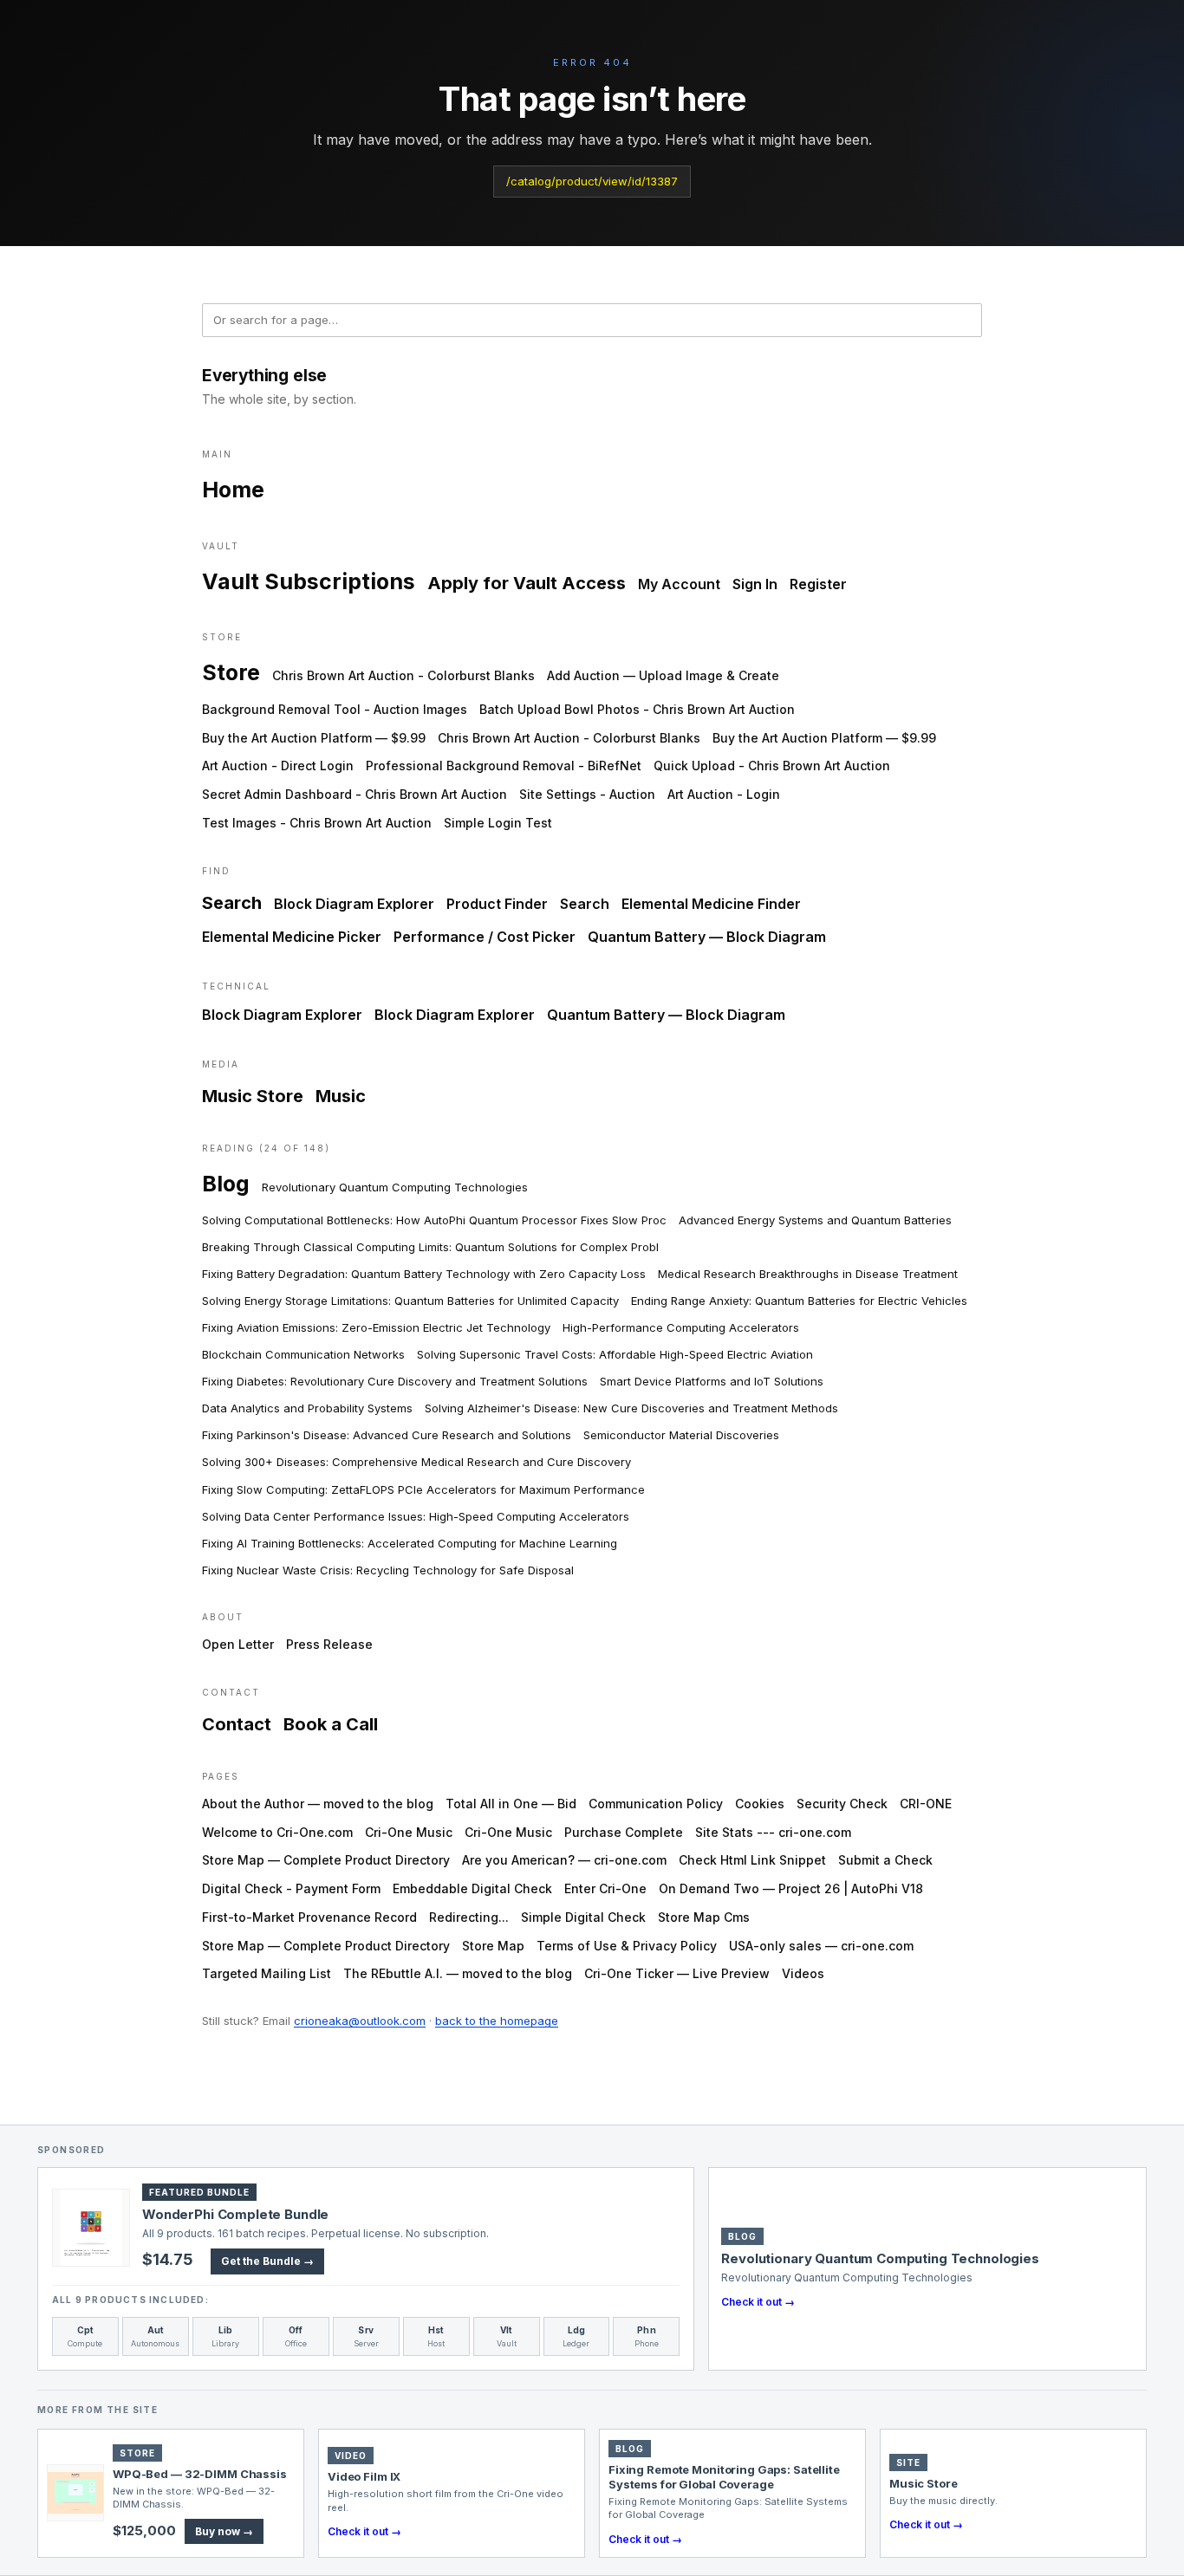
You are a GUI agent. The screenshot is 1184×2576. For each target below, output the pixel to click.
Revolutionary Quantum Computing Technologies (395, 1187)
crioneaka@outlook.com (360, 2021)
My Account (679, 584)
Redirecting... (469, 1917)
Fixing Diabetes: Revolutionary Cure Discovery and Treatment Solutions (395, 1381)
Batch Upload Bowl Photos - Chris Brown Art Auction (637, 709)
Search (232, 903)
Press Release (329, 1644)
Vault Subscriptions (309, 581)
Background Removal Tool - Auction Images (335, 709)
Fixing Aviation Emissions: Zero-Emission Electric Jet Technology (376, 1327)
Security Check (842, 1804)
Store (231, 672)
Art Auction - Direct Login (278, 766)
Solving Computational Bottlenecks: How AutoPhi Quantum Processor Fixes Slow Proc (434, 1220)
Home (233, 490)
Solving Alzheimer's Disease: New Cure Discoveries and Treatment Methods (631, 1408)
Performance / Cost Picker (485, 937)
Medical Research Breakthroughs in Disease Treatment (808, 1274)
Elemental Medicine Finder (711, 904)
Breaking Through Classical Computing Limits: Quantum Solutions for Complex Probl (430, 1247)
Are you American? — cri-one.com (564, 1860)
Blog (226, 1184)
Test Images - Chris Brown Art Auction (317, 823)
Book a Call (331, 1724)
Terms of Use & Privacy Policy (627, 1946)
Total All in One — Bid (511, 1804)
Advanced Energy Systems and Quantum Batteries (815, 1220)
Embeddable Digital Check (472, 1888)
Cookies (760, 1804)
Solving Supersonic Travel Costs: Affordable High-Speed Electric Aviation (615, 1354)
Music (341, 1096)
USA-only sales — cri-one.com (821, 1946)
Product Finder (497, 904)
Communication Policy (656, 1804)
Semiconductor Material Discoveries (681, 1435)
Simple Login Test (498, 823)
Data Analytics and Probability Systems (307, 1408)
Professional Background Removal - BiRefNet (504, 766)
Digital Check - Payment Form (291, 1888)
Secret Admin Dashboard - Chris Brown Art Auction (355, 794)
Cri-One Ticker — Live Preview (677, 1973)
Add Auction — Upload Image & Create (663, 675)
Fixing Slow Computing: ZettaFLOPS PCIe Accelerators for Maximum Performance (423, 1489)
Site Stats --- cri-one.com (773, 1832)
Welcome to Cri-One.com (277, 1832)
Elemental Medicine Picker (292, 937)
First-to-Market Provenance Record (309, 1917)
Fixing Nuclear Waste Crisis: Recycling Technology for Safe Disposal (388, 1570)
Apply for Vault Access (527, 583)
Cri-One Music (409, 1832)
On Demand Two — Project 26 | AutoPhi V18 (791, 1888)
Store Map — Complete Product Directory (326, 1860)
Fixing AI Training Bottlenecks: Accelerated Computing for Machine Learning (410, 1543)
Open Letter (238, 1644)
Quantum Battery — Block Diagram (707, 937)
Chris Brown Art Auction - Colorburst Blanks (403, 675)
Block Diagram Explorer (354, 904)
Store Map (493, 1946)
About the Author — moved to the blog (318, 1804)
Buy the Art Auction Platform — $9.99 (314, 738)
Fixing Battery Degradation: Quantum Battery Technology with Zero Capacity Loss (424, 1274)
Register (818, 584)
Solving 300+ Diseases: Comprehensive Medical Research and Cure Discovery (416, 1462)
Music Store (253, 1096)
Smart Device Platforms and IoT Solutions (712, 1381)
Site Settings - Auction (587, 794)
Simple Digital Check (583, 1917)
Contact (237, 1724)
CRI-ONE (926, 1804)
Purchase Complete (624, 1832)
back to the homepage (497, 2021)
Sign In (755, 584)
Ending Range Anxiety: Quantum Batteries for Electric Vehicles (799, 1301)
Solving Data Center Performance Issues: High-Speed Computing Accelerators (416, 1516)
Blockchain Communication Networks (303, 1354)
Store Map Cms (704, 1917)
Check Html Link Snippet (752, 1860)
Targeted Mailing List (267, 1973)
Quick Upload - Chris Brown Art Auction (772, 766)
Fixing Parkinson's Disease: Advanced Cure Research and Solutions (387, 1435)
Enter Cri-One (605, 1888)
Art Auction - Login (724, 794)
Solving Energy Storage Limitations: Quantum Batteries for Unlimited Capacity (410, 1301)
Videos (803, 1973)
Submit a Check (885, 1860)
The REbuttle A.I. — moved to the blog (458, 1973)
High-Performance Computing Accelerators (681, 1327)
